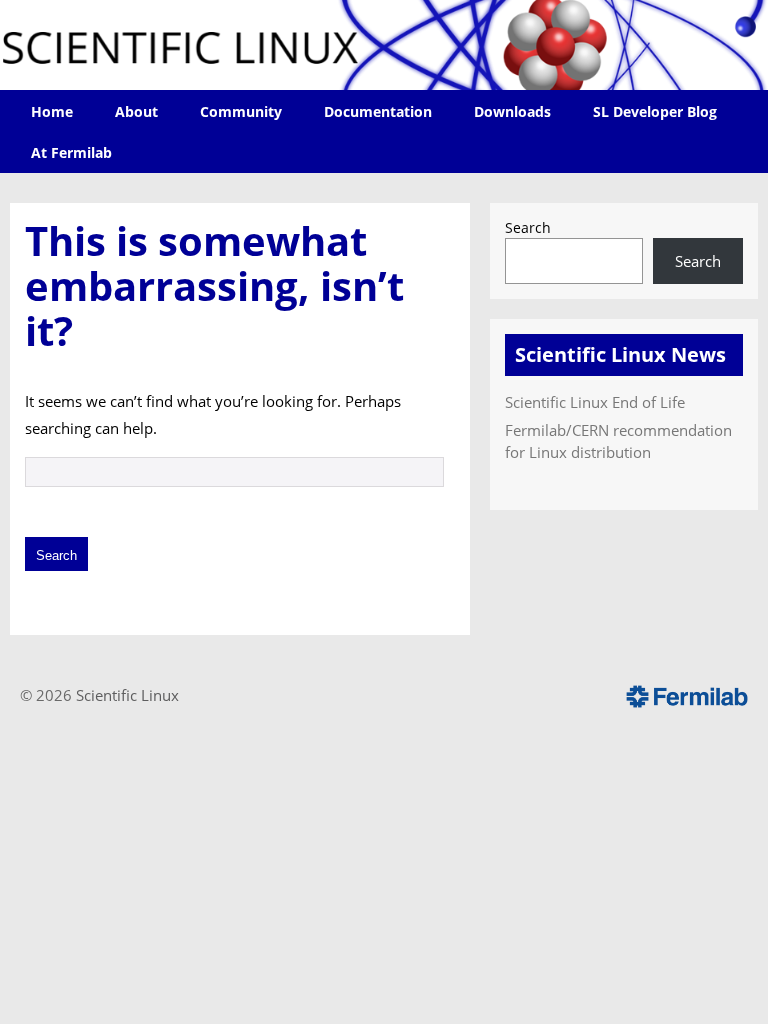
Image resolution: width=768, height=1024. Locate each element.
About (136, 111)
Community (241, 111)
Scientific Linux (127, 695)
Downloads (512, 111)
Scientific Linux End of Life (595, 402)
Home (52, 111)
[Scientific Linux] (384, 45)
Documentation (378, 111)
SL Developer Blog (655, 111)
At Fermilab (71, 152)
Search (528, 228)
